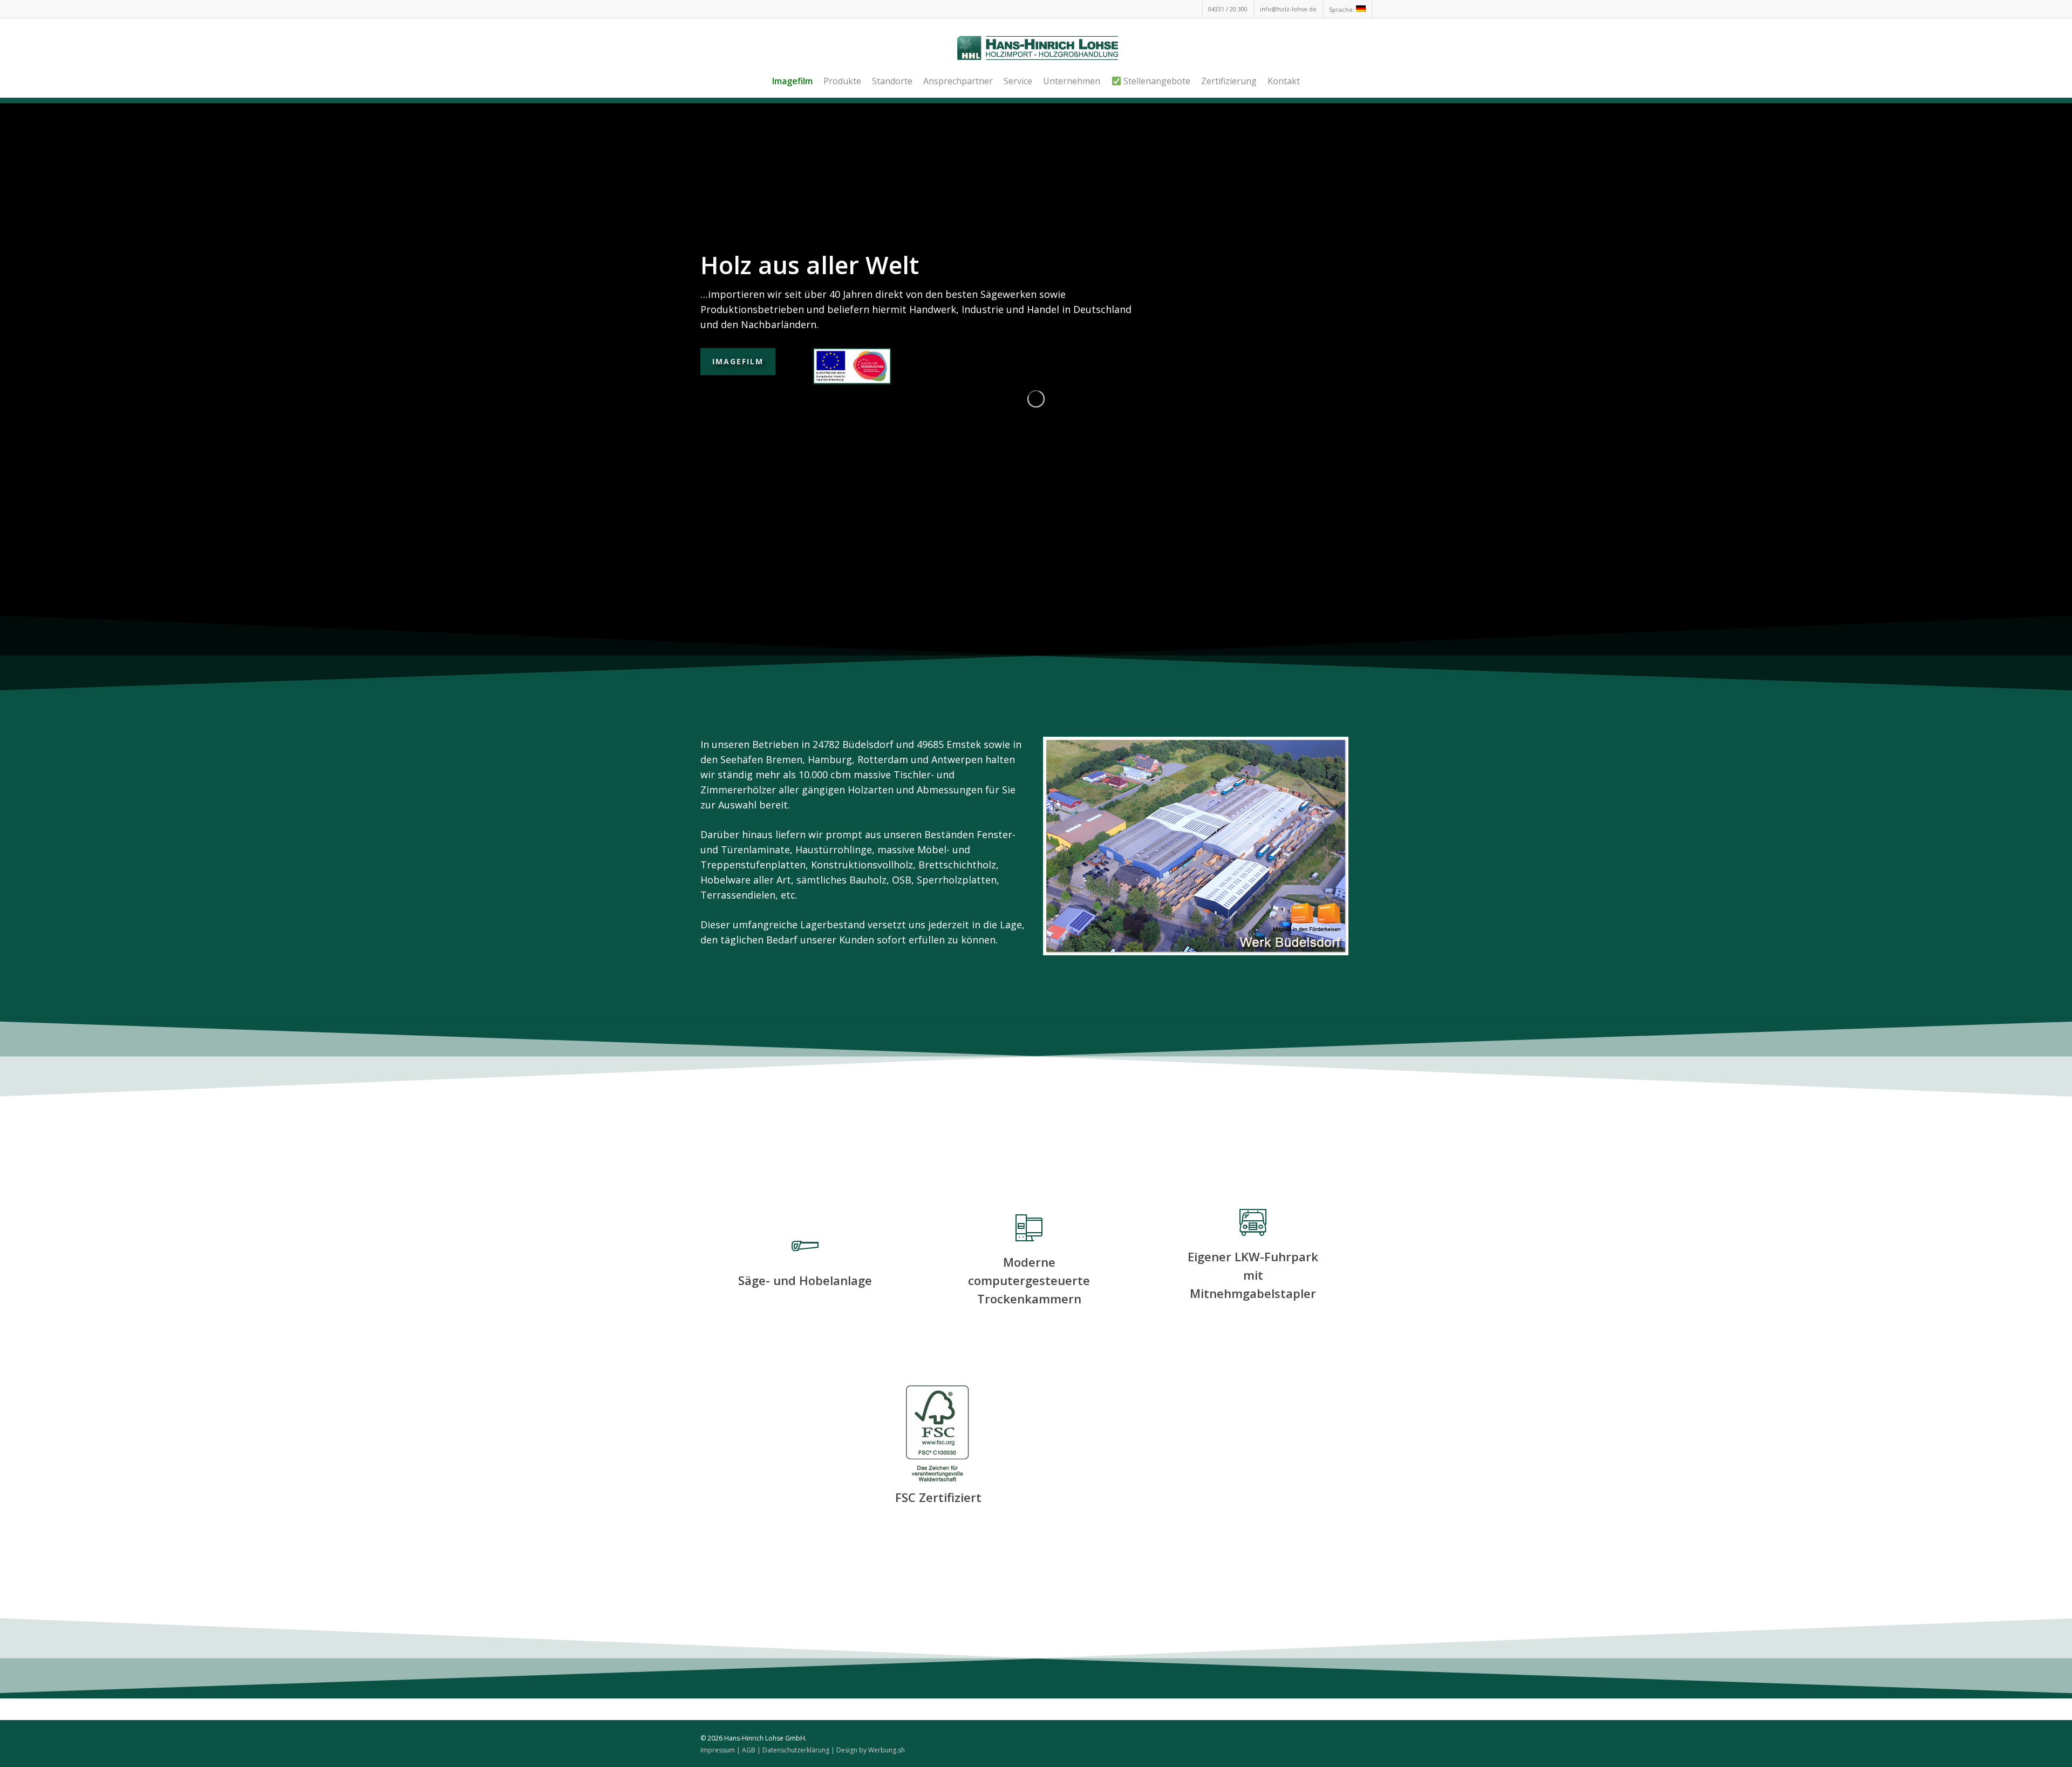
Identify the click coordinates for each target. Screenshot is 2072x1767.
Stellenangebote (1156, 81)
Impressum (718, 1750)
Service (1018, 81)
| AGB (746, 1750)
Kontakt (1284, 81)
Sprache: (1342, 9)
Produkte (842, 81)
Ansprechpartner (958, 81)
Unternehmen (1072, 81)
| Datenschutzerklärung (793, 1750)
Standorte (892, 81)
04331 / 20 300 (1228, 9)
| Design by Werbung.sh (868, 1750)
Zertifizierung (1229, 81)
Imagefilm (738, 361)
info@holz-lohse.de (1288, 9)
